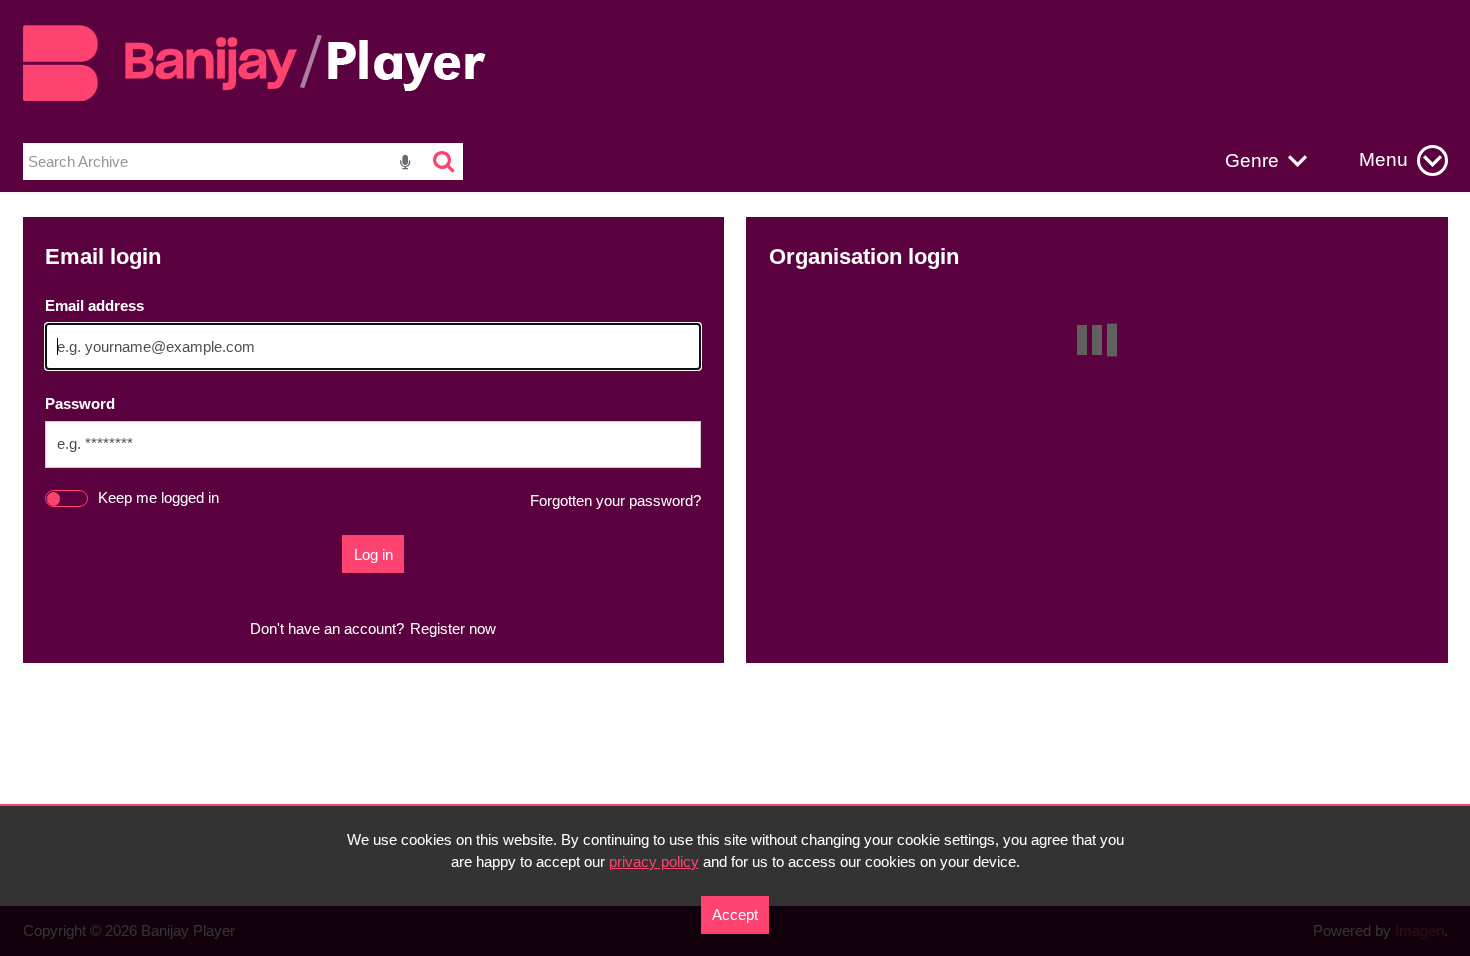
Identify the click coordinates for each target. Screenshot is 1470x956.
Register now (453, 628)
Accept (735, 914)
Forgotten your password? (615, 500)
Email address (94, 305)
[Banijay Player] (266, 97)
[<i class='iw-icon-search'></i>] (444, 162)
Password (80, 403)
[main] (735, 440)
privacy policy (654, 861)
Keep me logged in (158, 497)
